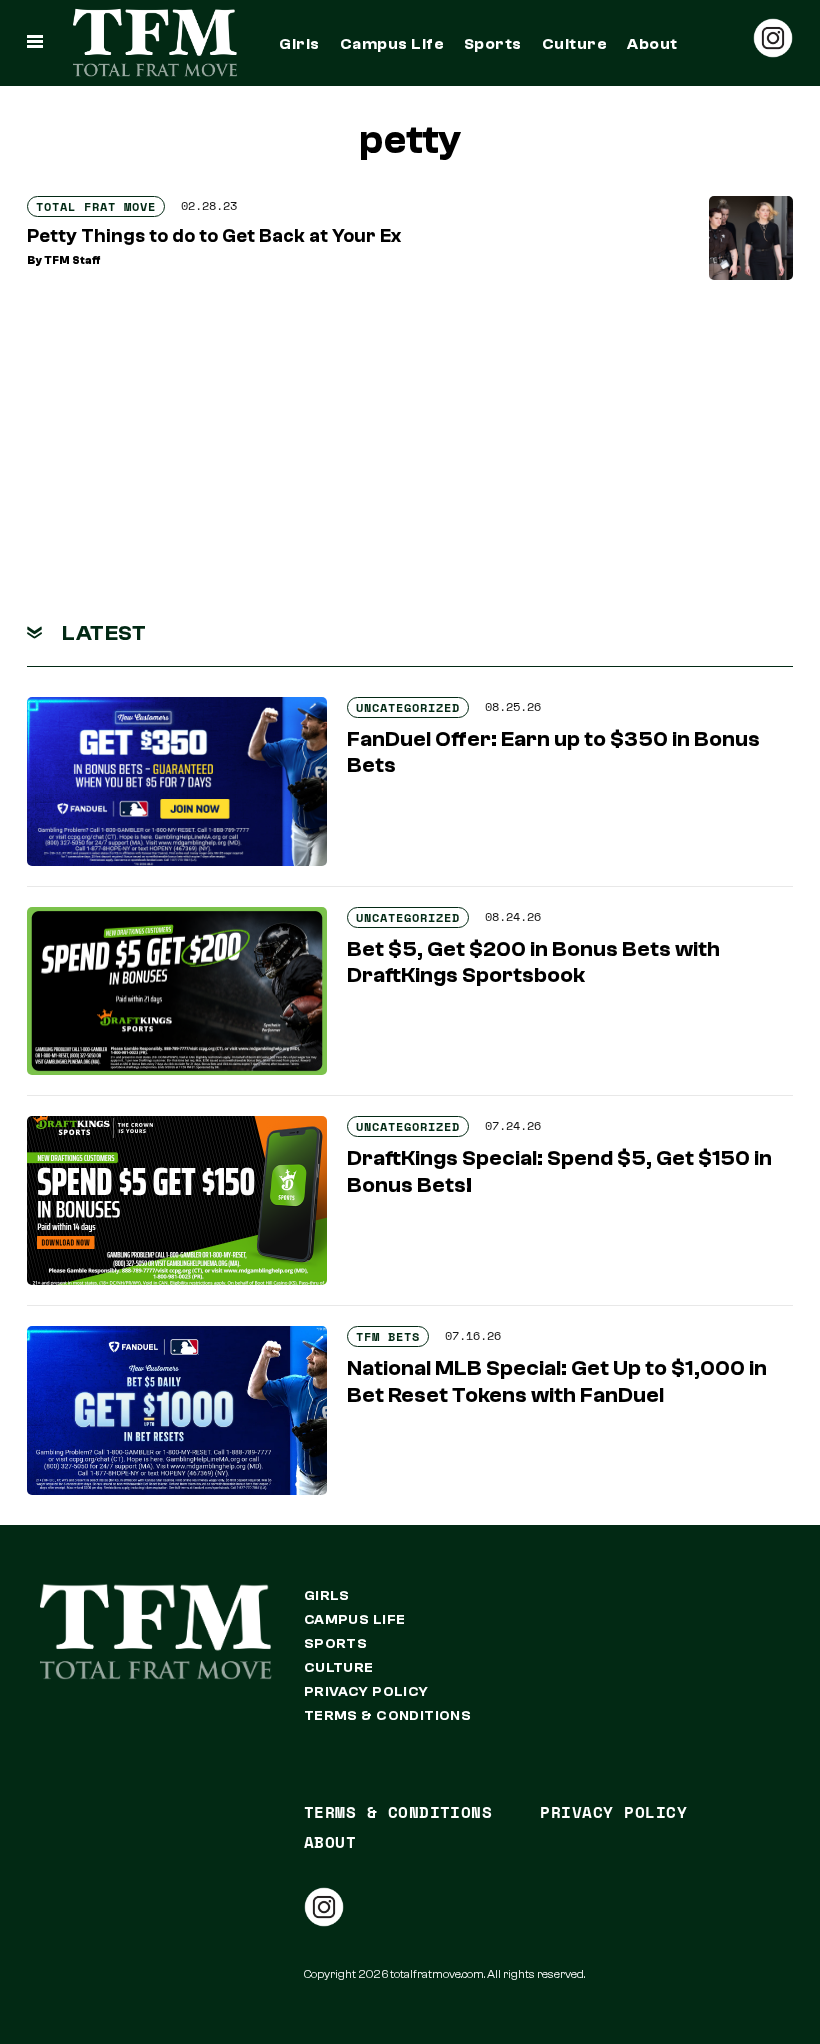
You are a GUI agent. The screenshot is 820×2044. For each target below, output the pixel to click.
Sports (493, 44)
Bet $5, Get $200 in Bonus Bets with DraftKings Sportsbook (533, 962)
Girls (299, 44)
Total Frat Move (96, 206)
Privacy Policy (366, 1692)
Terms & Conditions (388, 1716)
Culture (574, 44)
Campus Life (392, 44)
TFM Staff (72, 260)
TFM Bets (388, 1336)
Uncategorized (408, 707)
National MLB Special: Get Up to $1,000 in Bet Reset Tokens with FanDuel (557, 1381)
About (652, 44)
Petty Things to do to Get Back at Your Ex (214, 236)
